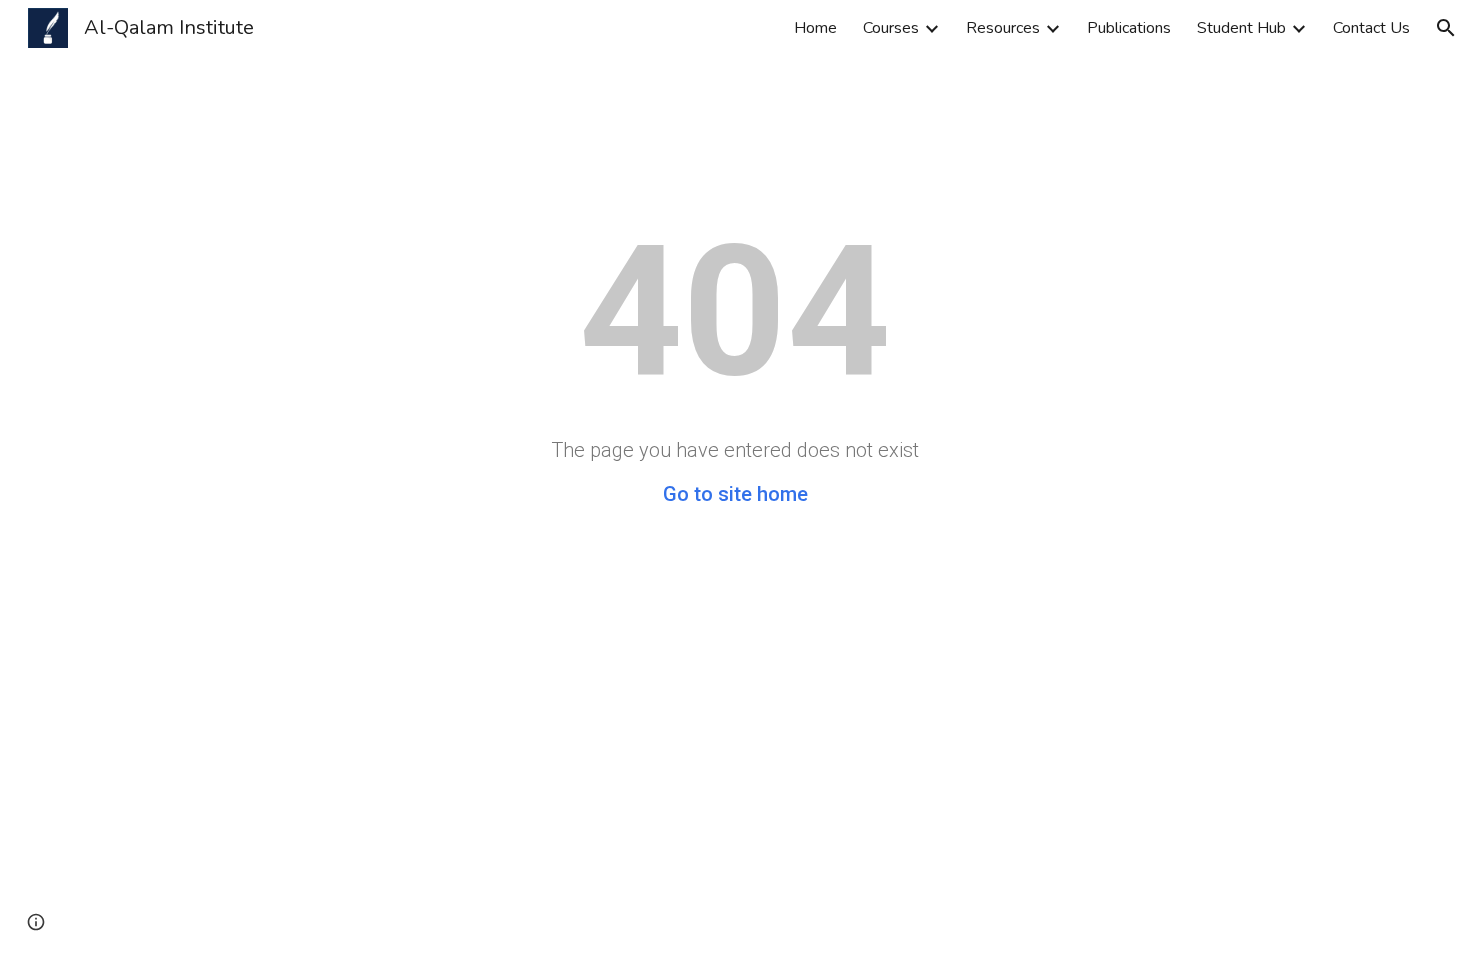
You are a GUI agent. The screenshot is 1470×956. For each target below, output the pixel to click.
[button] (1446, 28)
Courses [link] (891, 28)
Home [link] (815, 28)
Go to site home (735, 494)
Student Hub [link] (1241, 28)
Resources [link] (1003, 28)
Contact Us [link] (1371, 28)
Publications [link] (1129, 28)
